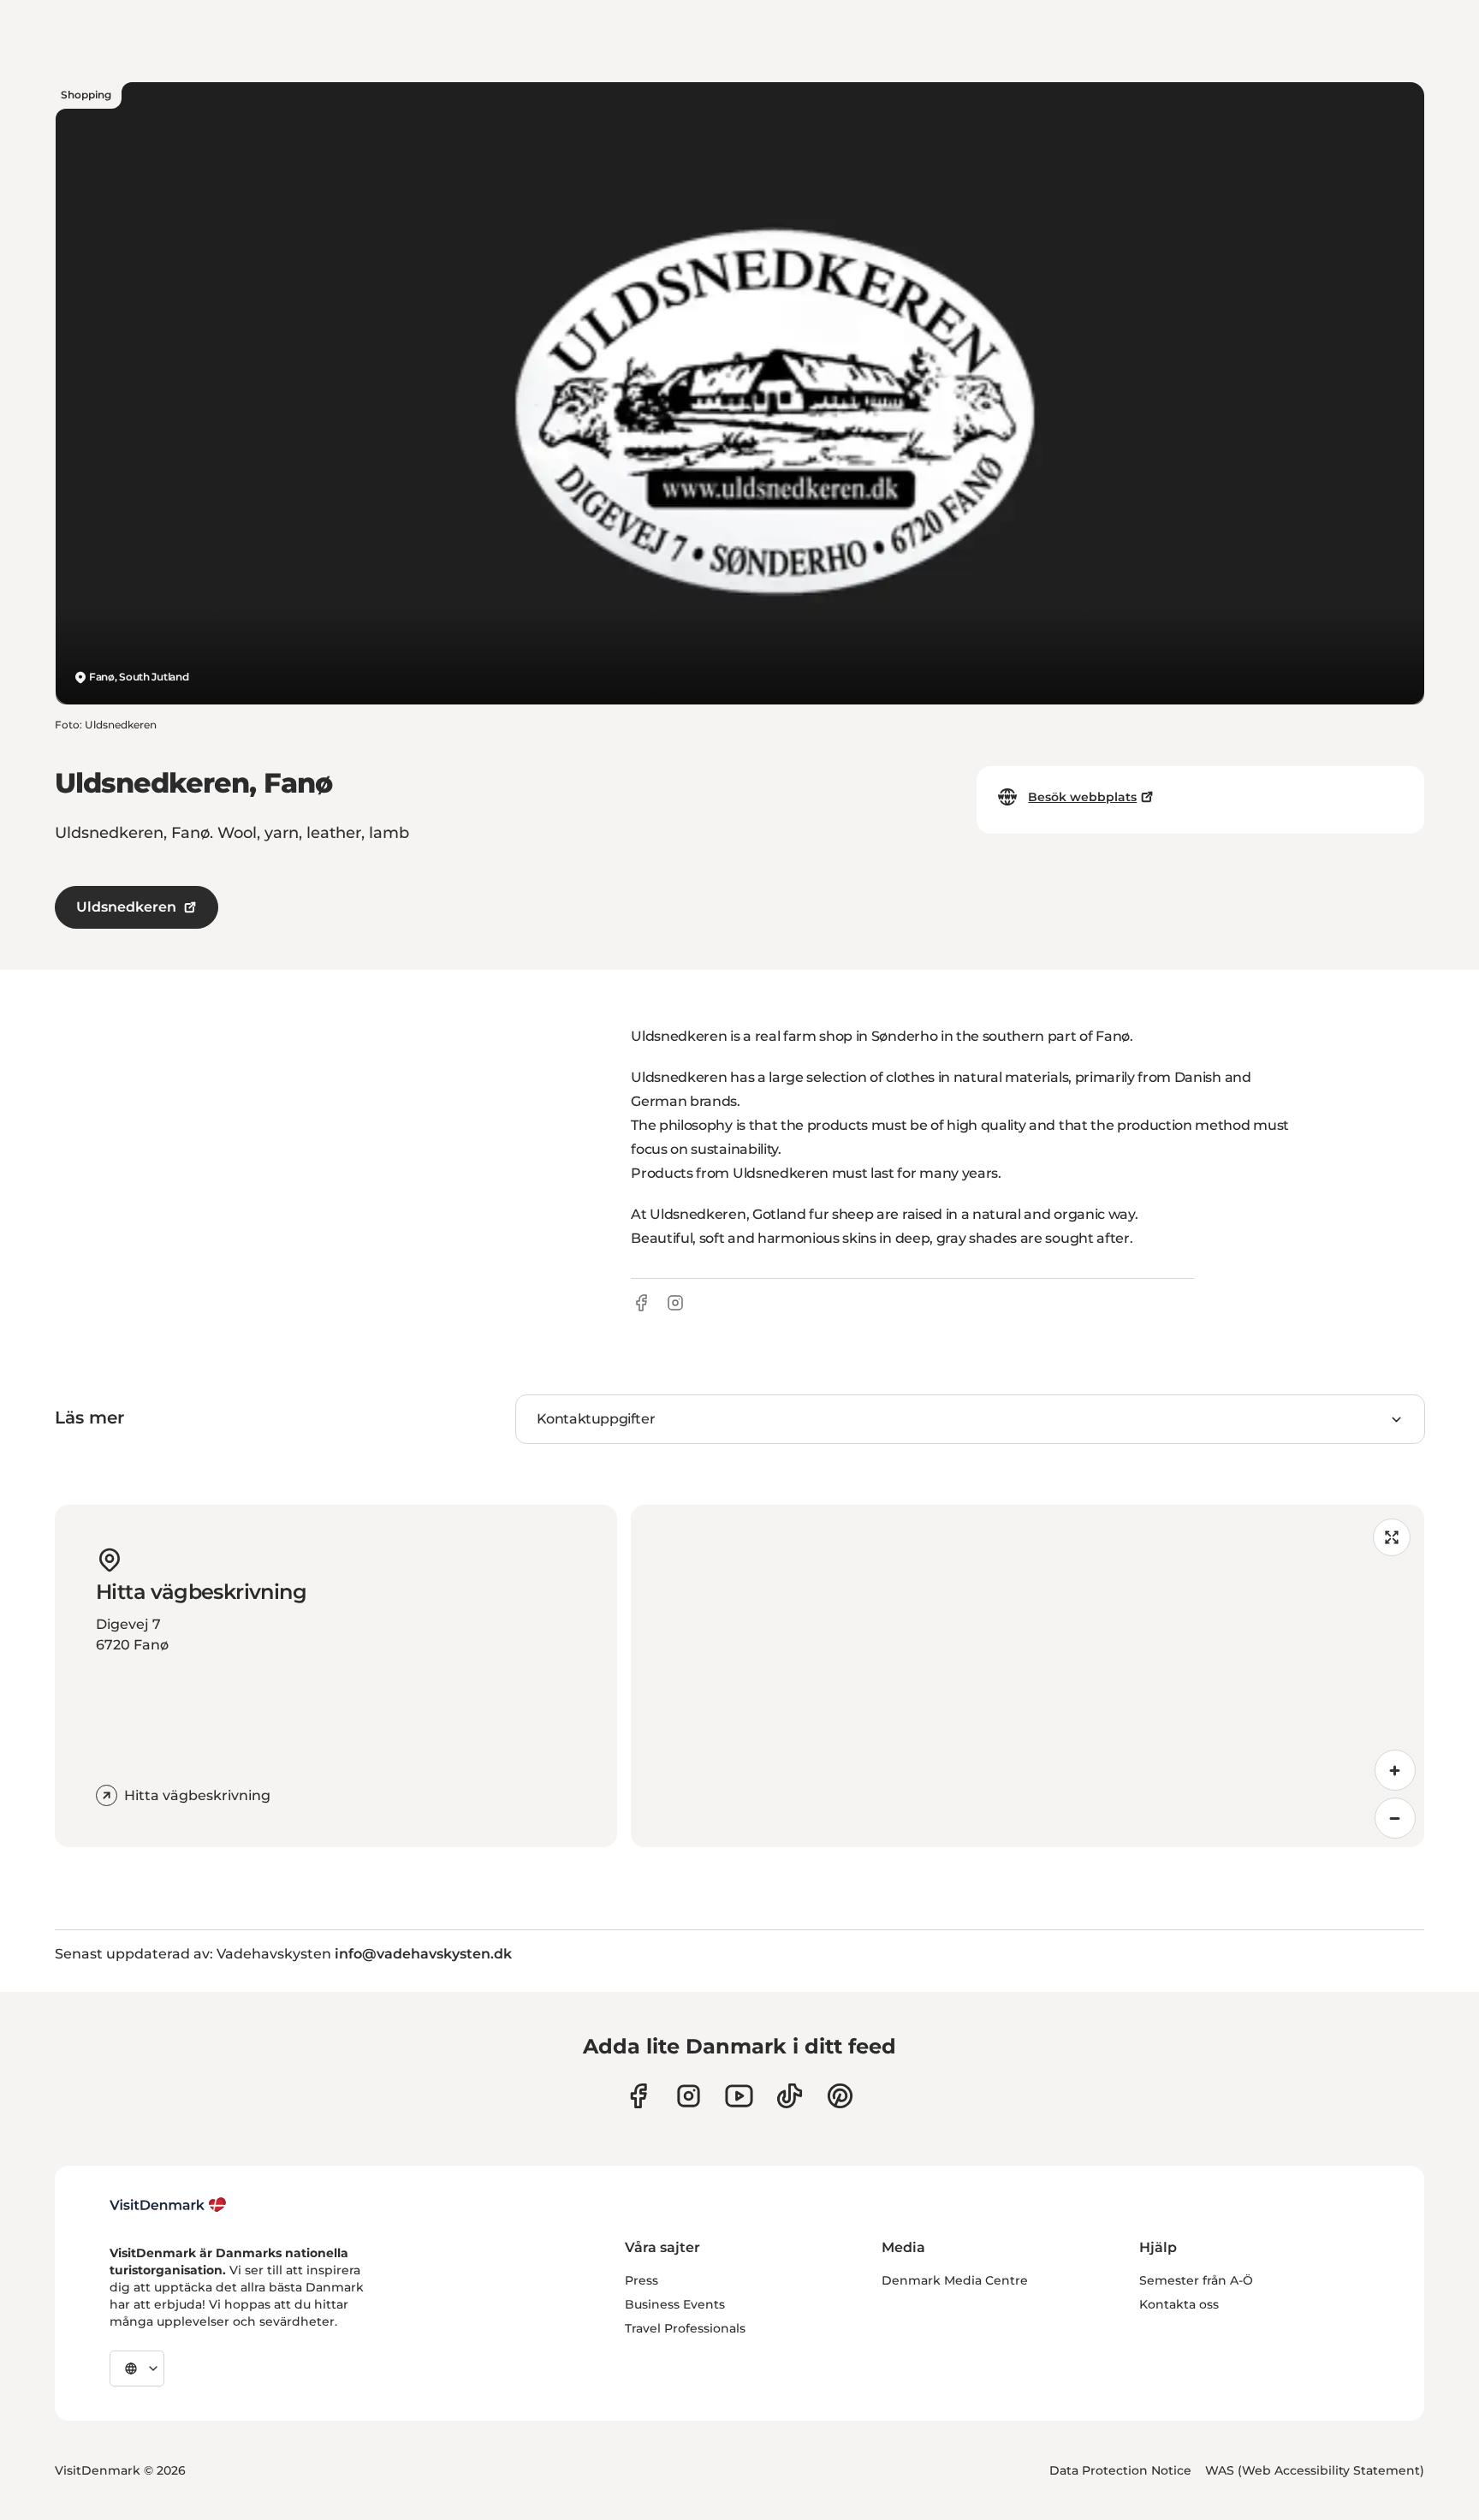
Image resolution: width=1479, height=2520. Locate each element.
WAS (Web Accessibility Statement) (1315, 2470)
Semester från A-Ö (1196, 2280)
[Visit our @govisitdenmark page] (790, 2096)
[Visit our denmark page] (638, 2096)
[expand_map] (1392, 1537)
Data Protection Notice (1120, 2470)
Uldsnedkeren (126, 907)
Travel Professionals (685, 2328)
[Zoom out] (1395, 1818)
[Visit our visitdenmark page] (739, 2096)
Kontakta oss (1179, 2304)
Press (641, 2280)
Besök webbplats (1082, 797)
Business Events (675, 2304)
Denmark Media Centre (955, 2280)
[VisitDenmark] (168, 2205)
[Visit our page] (689, 2096)
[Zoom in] (1395, 1770)
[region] (1028, 1676)
